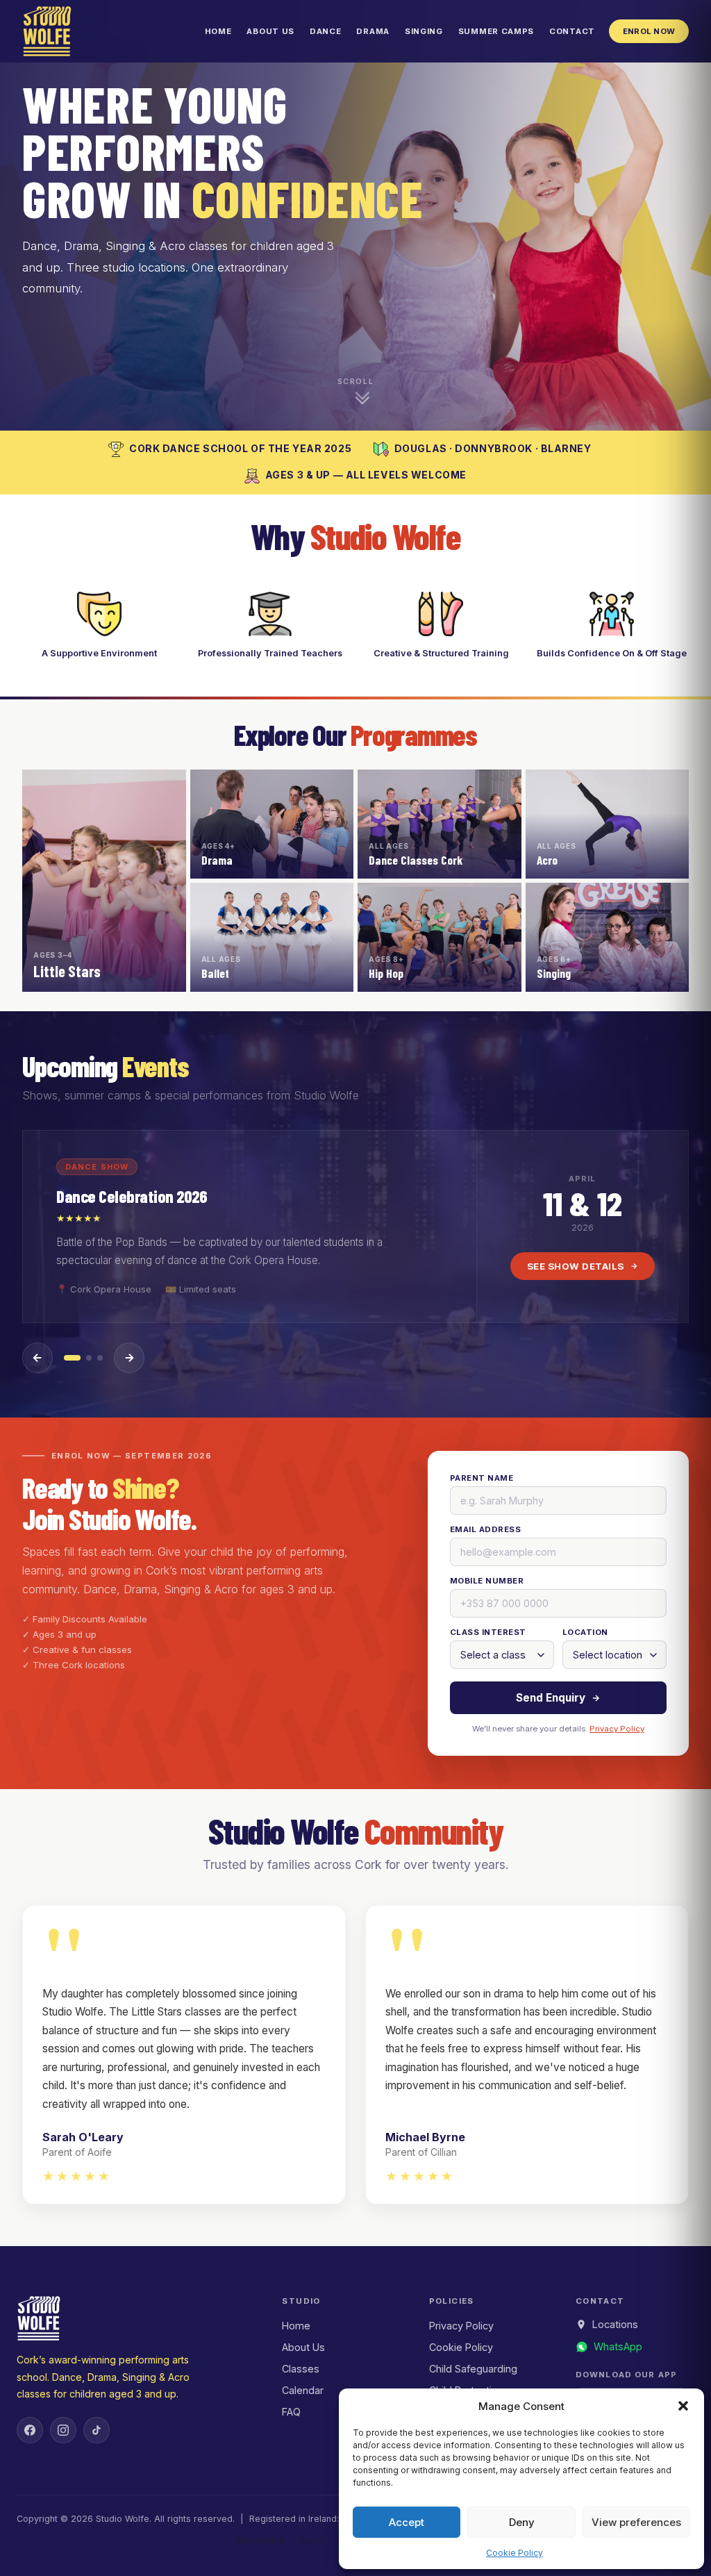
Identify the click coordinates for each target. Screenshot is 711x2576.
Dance (325, 31)
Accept (407, 2522)
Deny (522, 2522)
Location (585, 1632)
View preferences (636, 2522)
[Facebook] (30, 2430)
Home (218, 31)
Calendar (303, 2390)
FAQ (291, 2412)
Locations (615, 2324)
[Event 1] (72, 1358)
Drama (373, 31)
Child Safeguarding (473, 2369)
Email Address (485, 1529)
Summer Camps (496, 31)
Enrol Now (649, 31)
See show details (576, 1266)
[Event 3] (100, 1358)
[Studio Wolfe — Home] (47, 31)
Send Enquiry (551, 1698)
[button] (683, 2406)
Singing (424, 31)
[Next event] (129, 1358)
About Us (270, 31)
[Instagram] (63, 2430)
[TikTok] (97, 2430)
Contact (572, 31)
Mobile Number (487, 1581)
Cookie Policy (515, 2553)
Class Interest (488, 1632)
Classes (301, 2369)
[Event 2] (89, 1358)
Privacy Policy (617, 1729)
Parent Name (482, 1478)
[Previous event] (37, 1358)
